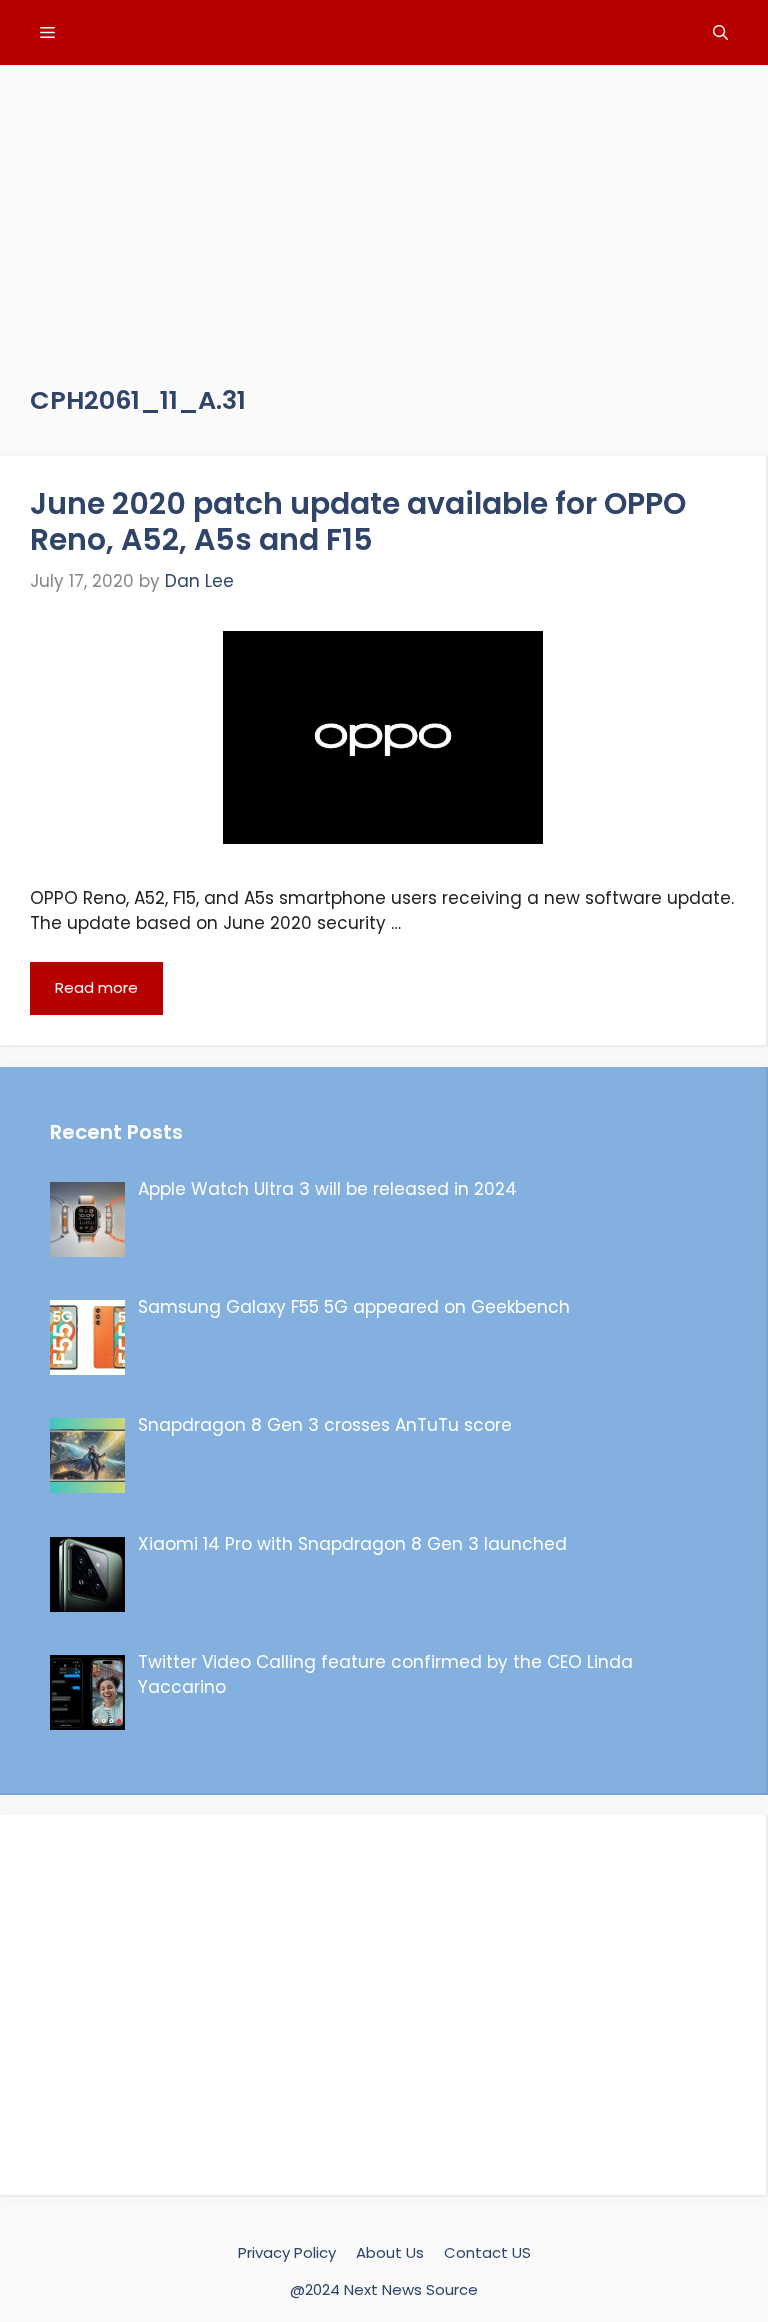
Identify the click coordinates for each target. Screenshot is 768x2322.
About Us (390, 2252)
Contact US (487, 2252)
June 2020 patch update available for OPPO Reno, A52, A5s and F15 (358, 521)
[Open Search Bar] (720, 32)
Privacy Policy (287, 2252)
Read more (96, 987)
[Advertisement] (384, 205)
